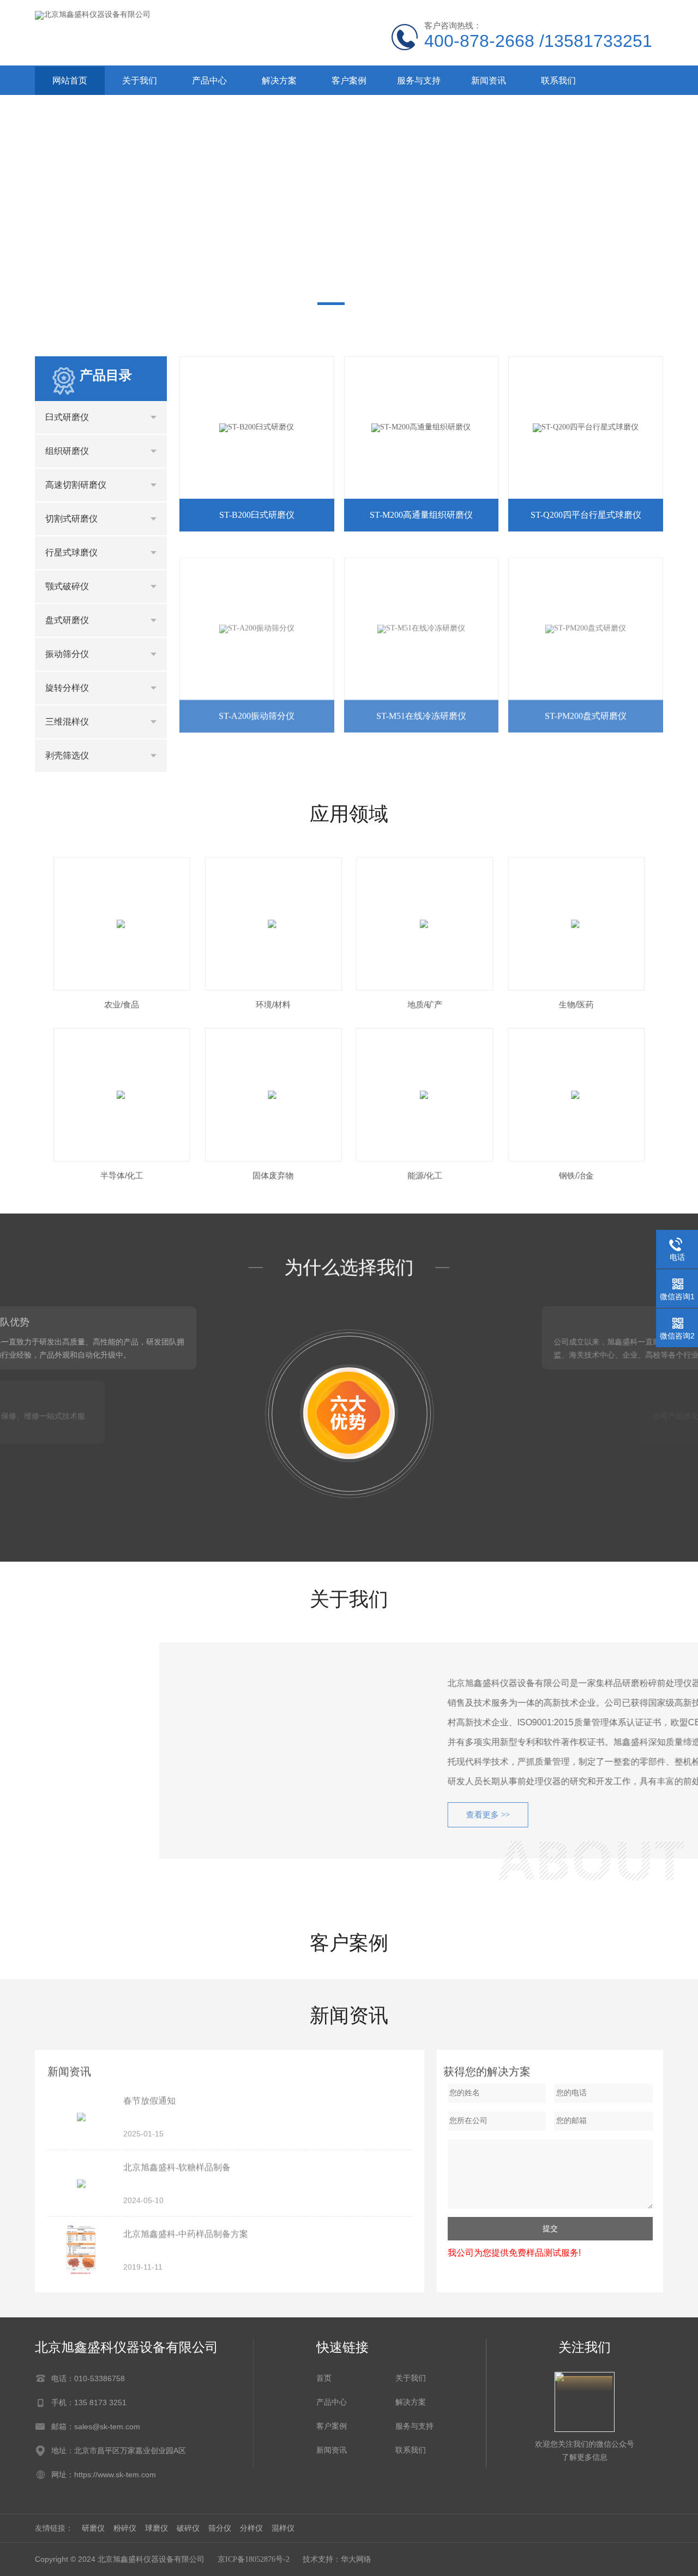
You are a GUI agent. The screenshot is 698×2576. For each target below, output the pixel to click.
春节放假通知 (149, 2098)
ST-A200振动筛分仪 (257, 709)
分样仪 (251, 2528)
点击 (154, 417)
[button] (331, 304)
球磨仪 (157, 2528)
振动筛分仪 (67, 654)
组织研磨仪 (67, 451)
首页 (324, 2378)
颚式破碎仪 (67, 586)
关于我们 (140, 80)
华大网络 (356, 2559)
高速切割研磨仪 (76, 485)
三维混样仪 (67, 722)
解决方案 (279, 80)
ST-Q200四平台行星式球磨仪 (586, 515)
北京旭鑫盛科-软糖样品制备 (177, 2165)
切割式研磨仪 (71, 519)
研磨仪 (93, 2528)
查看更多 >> (364, 1815)
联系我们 (558, 80)
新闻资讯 (489, 80)
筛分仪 (220, 2528)
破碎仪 (188, 2528)
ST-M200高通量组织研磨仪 (421, 515)
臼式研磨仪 (67, 417)
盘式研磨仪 (67, 620)
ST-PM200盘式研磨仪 (586, 709)
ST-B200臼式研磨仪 (257, 515)
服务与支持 (419, 80)
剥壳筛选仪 (67, 755)
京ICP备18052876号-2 (254, 2559)
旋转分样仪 (67, 688)
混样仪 (283, 2528)
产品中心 (209, 80)
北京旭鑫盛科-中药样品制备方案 (186, 2231)
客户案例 (349, 80)
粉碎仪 (125, 2528)
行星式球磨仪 (71, 552)
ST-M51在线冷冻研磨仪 (421, 709)
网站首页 (70, 80)
